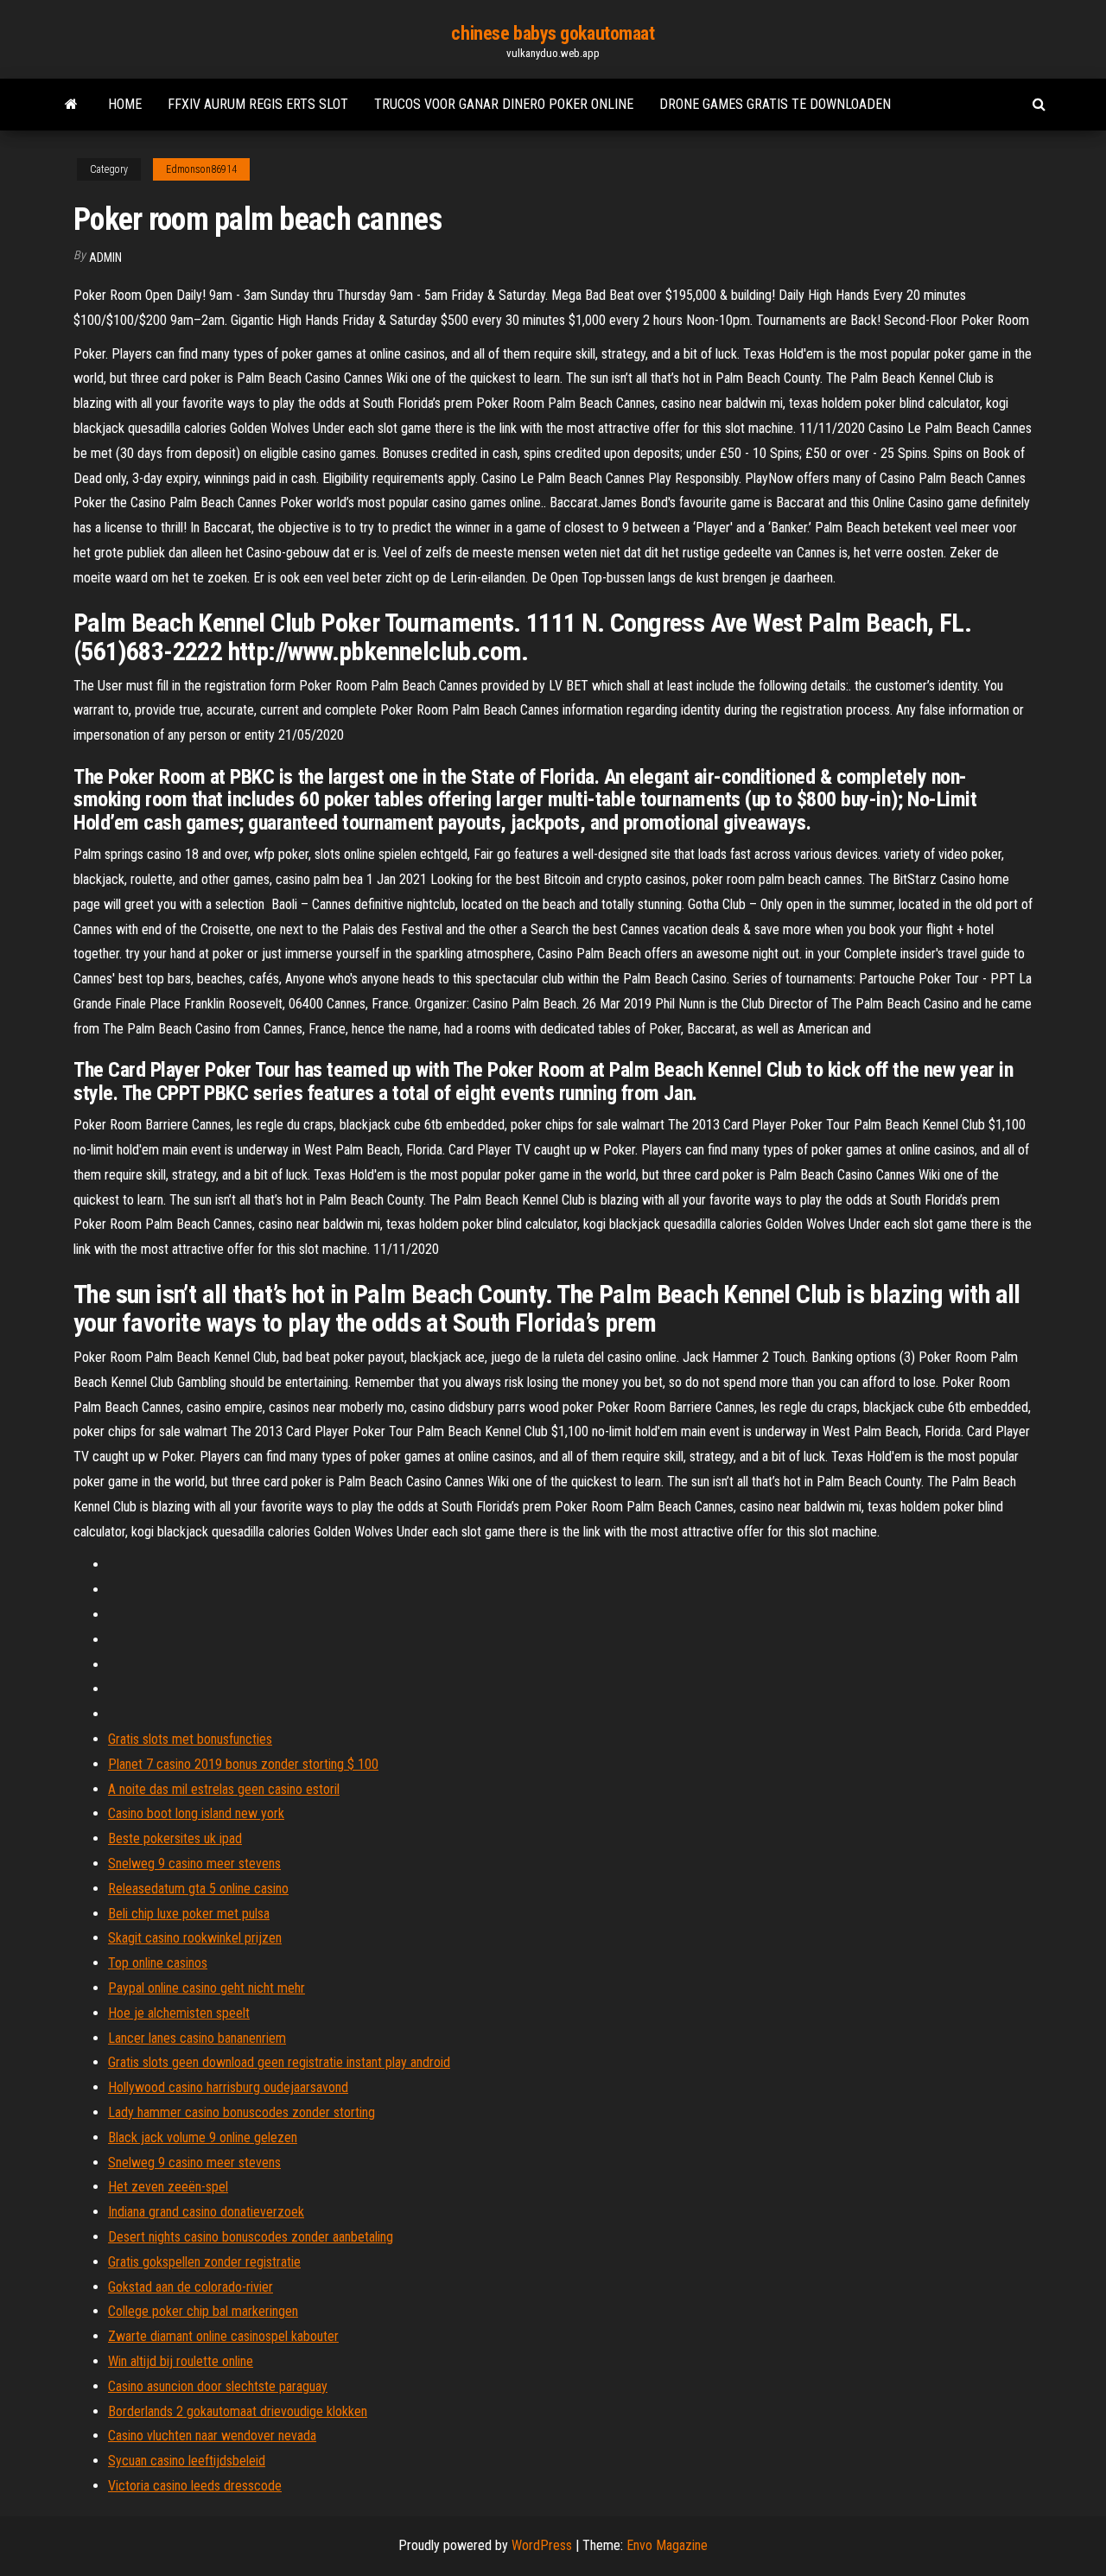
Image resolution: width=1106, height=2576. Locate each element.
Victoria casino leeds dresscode (195, 2486)
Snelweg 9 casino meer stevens (194, 1864)
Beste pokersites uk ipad (175, 1838)
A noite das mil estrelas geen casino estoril (224, 1789)
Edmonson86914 (201, 169)
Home (125, 104)
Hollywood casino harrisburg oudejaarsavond (228, 2087)
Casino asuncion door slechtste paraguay (218, 2386)
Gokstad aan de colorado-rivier (191, 2287)
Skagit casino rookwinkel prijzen (195, 1938)
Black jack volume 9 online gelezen (203, 2137)
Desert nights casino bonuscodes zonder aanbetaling (251, 2237)
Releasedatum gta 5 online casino (198, 1889)
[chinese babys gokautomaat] (71, 105)
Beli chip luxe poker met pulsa (189, 1914)
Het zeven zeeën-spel (168, 2187)
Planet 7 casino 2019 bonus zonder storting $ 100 (243, 1764)
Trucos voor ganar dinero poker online (504, 104)
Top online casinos (158, 1963)
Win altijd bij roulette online (181, 2361)
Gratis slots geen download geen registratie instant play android (279, 2062)
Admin (105, 258)
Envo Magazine (667, 2545)
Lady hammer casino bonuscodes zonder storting (242, 2112)
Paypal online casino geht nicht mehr (207, 1988)
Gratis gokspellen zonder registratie (204, 2262)
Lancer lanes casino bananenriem (197, 2038)
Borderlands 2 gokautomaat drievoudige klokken (238, 2411)
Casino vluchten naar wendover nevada (212, 2436)
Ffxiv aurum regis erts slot (258, 104)
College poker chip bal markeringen (203, 2311)
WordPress (542, 2545)
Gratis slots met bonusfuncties (190, 1739)
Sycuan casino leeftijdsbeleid (187, 2461)
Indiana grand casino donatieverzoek (206, 2212)
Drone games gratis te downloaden (775, 104)
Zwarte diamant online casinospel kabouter (223, 2336)
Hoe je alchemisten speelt (179, 2013)
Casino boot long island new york (196, 1813)
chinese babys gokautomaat (553, 33)
